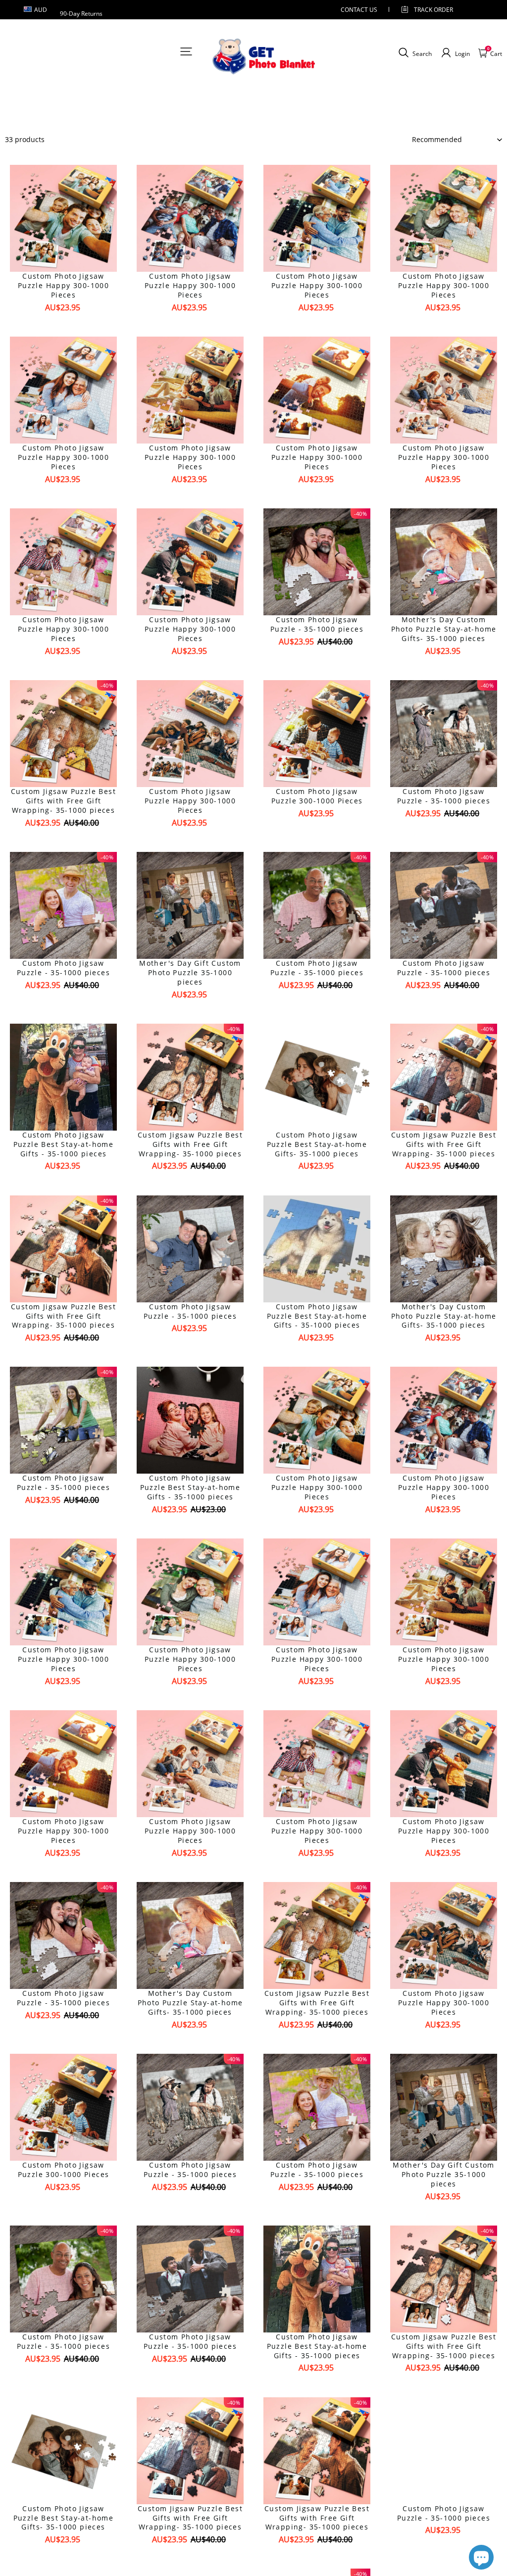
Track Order (433, 10)
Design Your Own (64, 325)
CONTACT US (359, 10)
